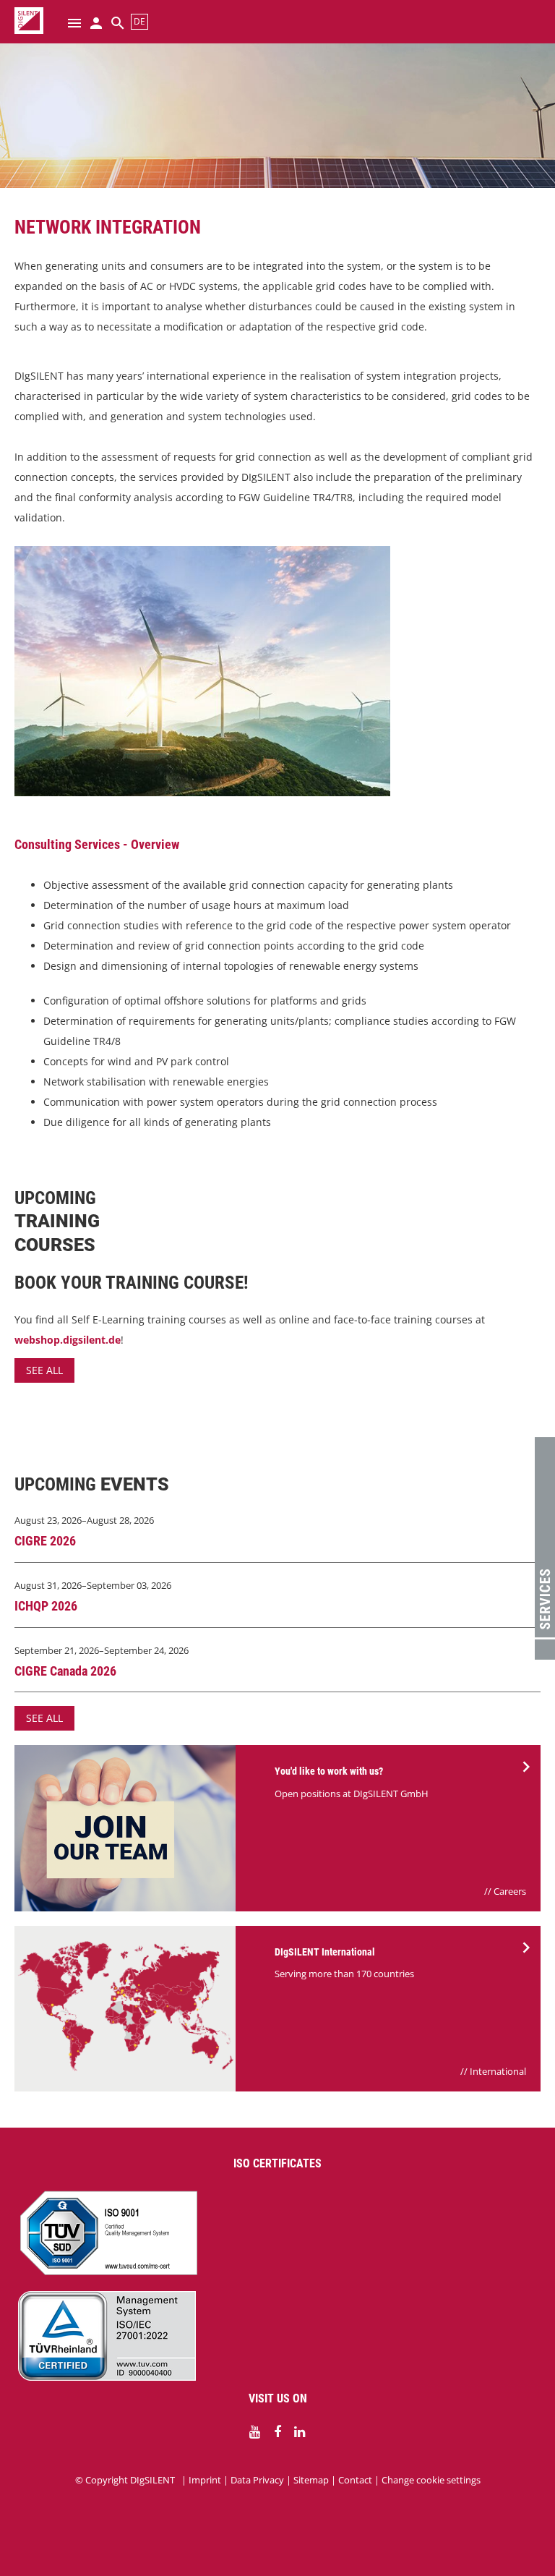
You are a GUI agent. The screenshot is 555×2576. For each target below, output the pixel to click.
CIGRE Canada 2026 (65, 1671)
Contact (355, 2480)
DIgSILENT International (325, 1952)
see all (44, 1370)
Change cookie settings (431, 2480)
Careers (510, 1891)
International (498, 2071)
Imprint (205, 2480)
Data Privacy (257, 2480)
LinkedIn (300, 2432)
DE (139, 21)
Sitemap (311, 2480)
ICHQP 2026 (46, 1606)
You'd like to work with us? (329, 1771)
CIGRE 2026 (45, 1541)
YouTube (255, 2432)
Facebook (277, 2432)
